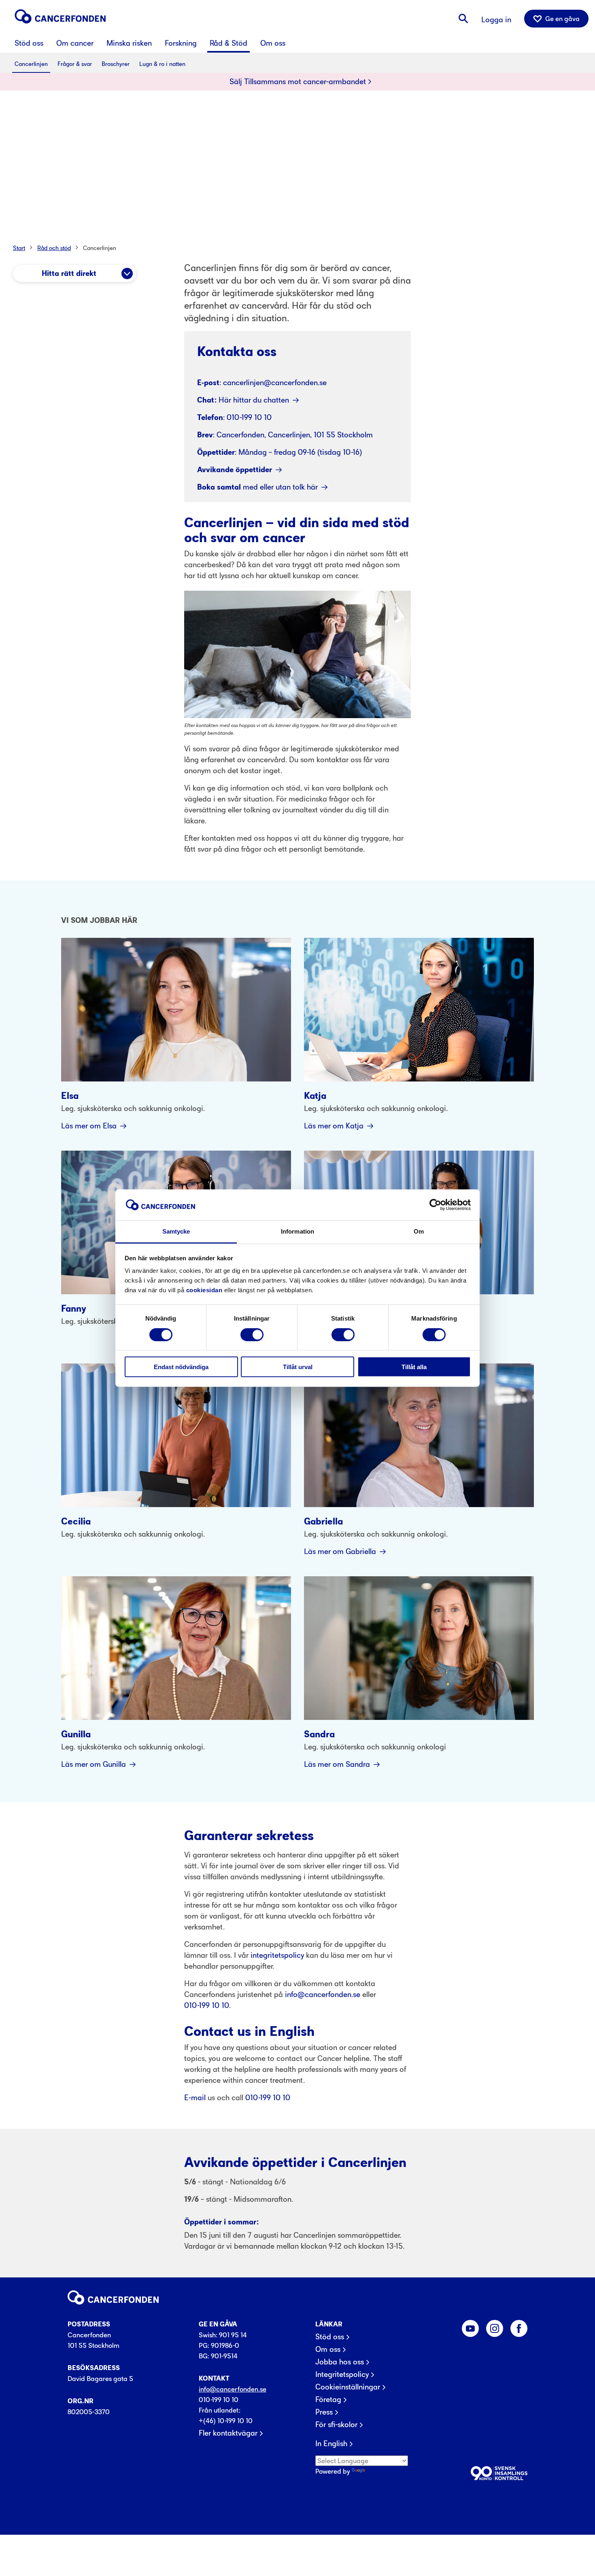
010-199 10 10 (219, 2400)
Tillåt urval (298, 1367)
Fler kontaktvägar (228, 2433)
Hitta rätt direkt (69, 274)
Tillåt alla (414, 1367)
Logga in (496, 20)
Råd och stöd (54, 248)
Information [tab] (297, 1231)
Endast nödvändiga (181, 1367)
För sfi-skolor (336, 2425)
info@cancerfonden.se (233, 2389)
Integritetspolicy (342, 2375)
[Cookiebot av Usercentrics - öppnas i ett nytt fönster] (435, 1205)
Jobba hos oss (340, 2362)
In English (331, 2444)
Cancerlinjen (100, 248)
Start (19, 248)
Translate (381, 2471)
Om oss (328, 2349)
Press (324, 2412)
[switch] (252, 1334)
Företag (328, 2400)
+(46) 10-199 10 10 (226, 2421)
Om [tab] (419, 1231)
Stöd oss (330, 2337)
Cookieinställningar (348, 2387)
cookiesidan (204, 1290)
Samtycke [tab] (176, 1231)
